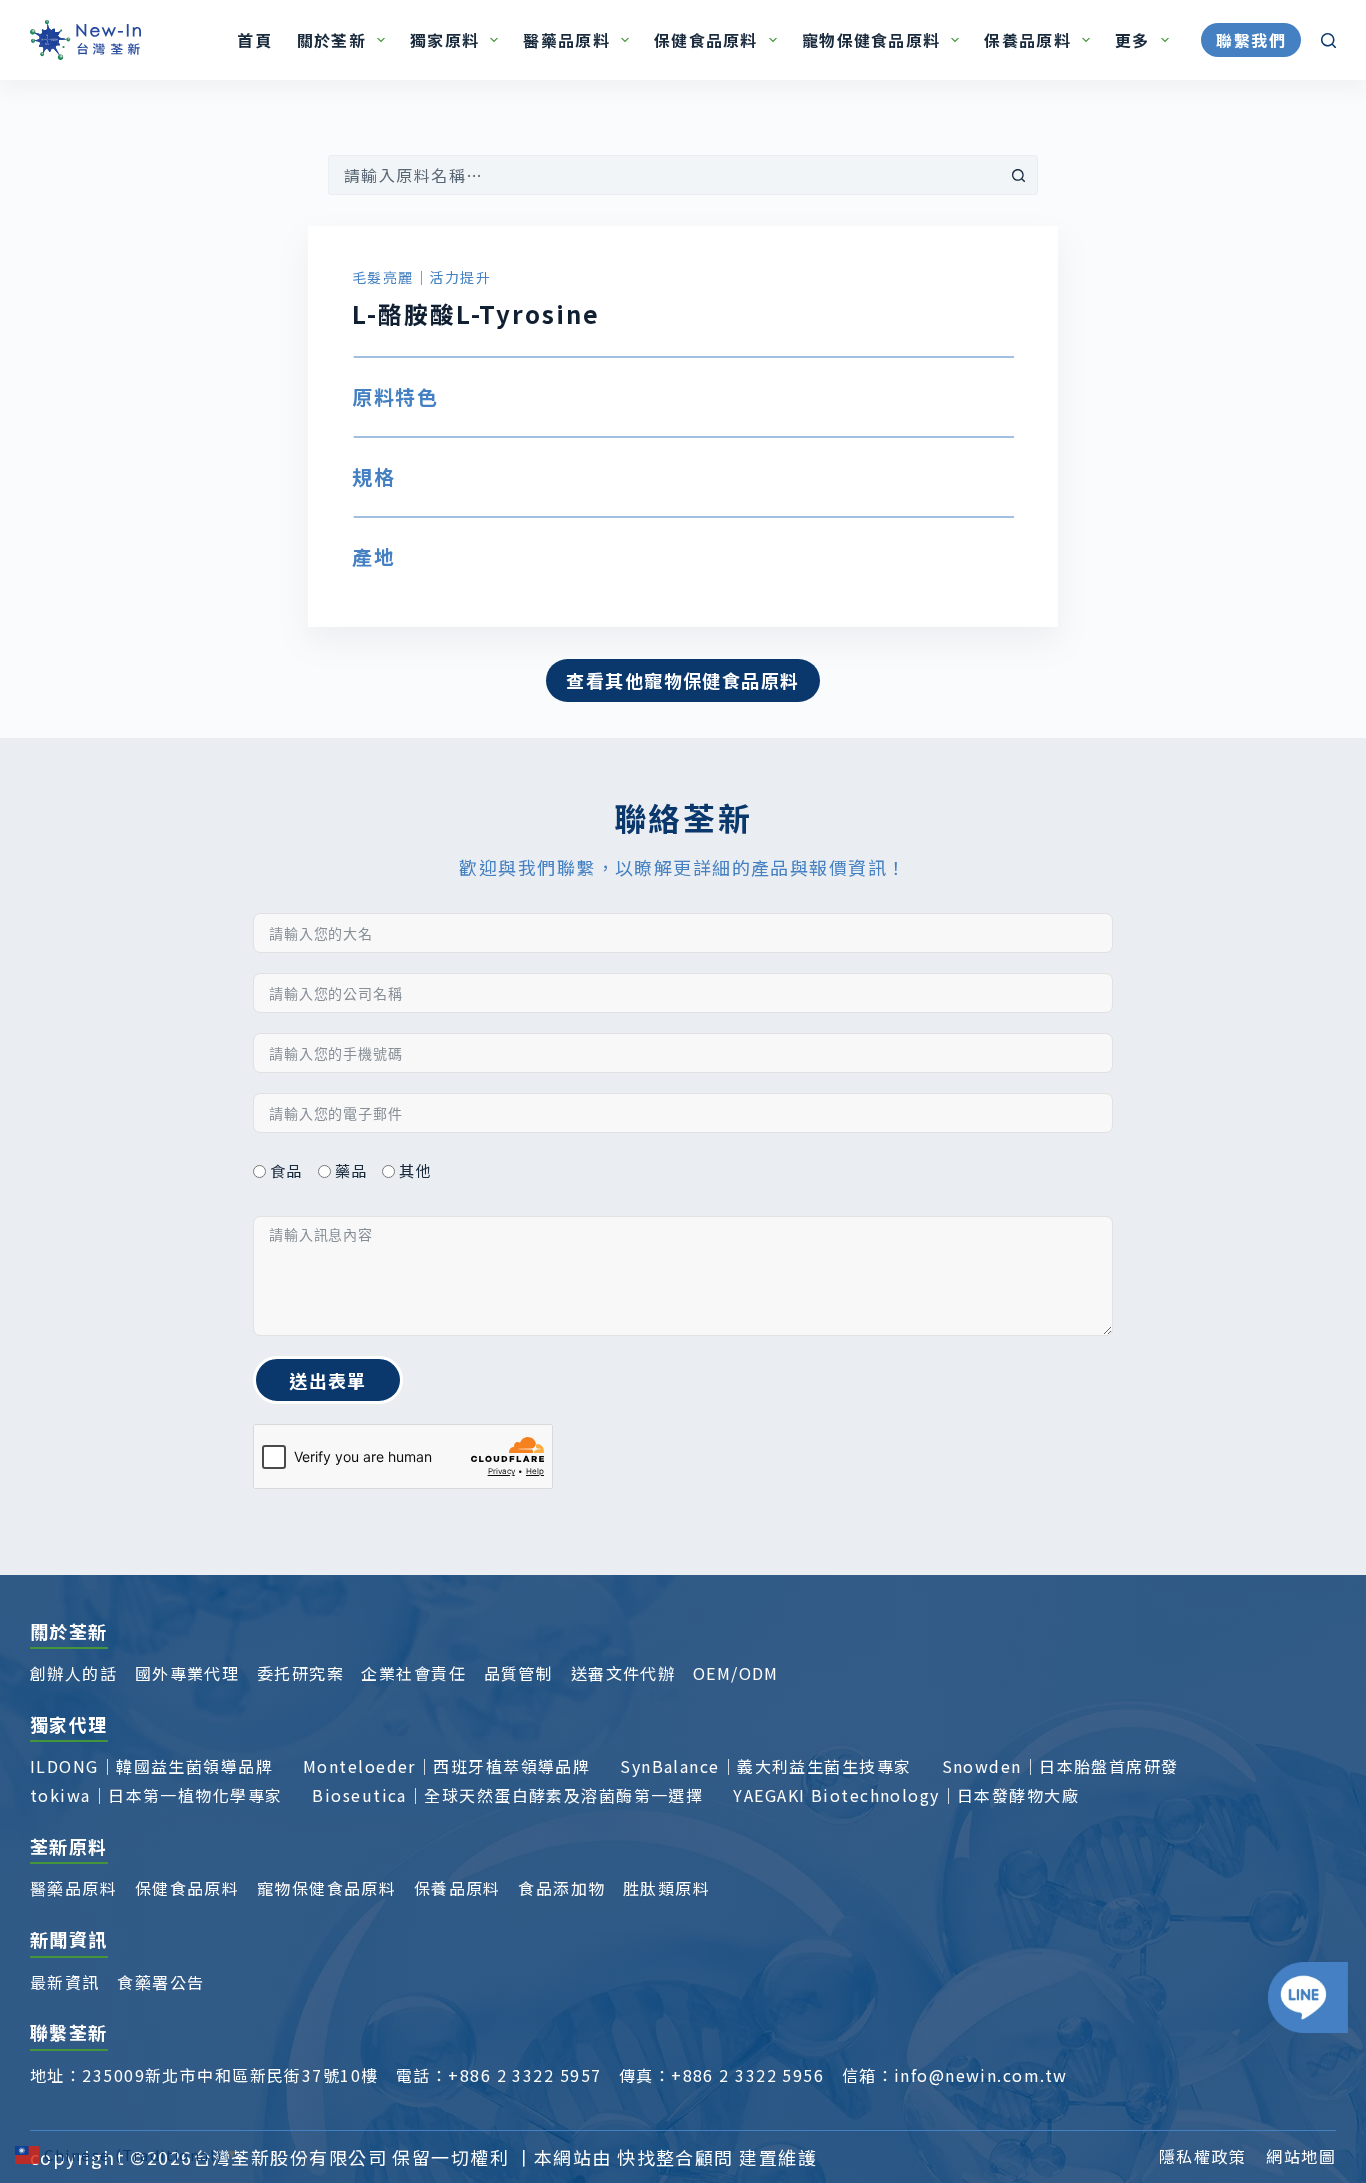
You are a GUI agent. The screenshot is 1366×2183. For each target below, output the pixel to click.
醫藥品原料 (566, 40)
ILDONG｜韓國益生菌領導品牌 (151, 1766)
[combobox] (664, 175)
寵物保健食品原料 (871, 40)
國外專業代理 (187, 1673)
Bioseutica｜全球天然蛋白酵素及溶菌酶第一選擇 (507, 1795)
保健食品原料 (706, 40)
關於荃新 (331, 40)
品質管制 (519, 1673)
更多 (1132, 40)
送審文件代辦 (623, 1673)
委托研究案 (300, 1673)
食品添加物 (561, 1888)
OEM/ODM (736, 1673)
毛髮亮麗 (383, 277)
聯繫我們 (1251, 40)
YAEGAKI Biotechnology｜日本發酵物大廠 (906, 1795)
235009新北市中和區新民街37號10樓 (230, 2075)
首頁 (254, 40)
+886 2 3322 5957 (524, 2075)
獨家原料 (444, 40)
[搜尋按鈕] (1018, 175)
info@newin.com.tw (980, 2075)
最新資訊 (65, 1982)
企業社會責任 (413, 1673)
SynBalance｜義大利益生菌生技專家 (765, 1766)
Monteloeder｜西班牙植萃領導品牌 (446, 1766)
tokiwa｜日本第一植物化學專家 (156, 1795)
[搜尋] (1328, 40)
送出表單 (328, 1380)
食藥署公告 (160, 1982)
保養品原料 (1027, 40)
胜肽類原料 (666, 1888)
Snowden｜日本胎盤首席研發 (1060, 1766)
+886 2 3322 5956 (747, 2075)
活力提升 (460, 277)
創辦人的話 (73, 1673)
